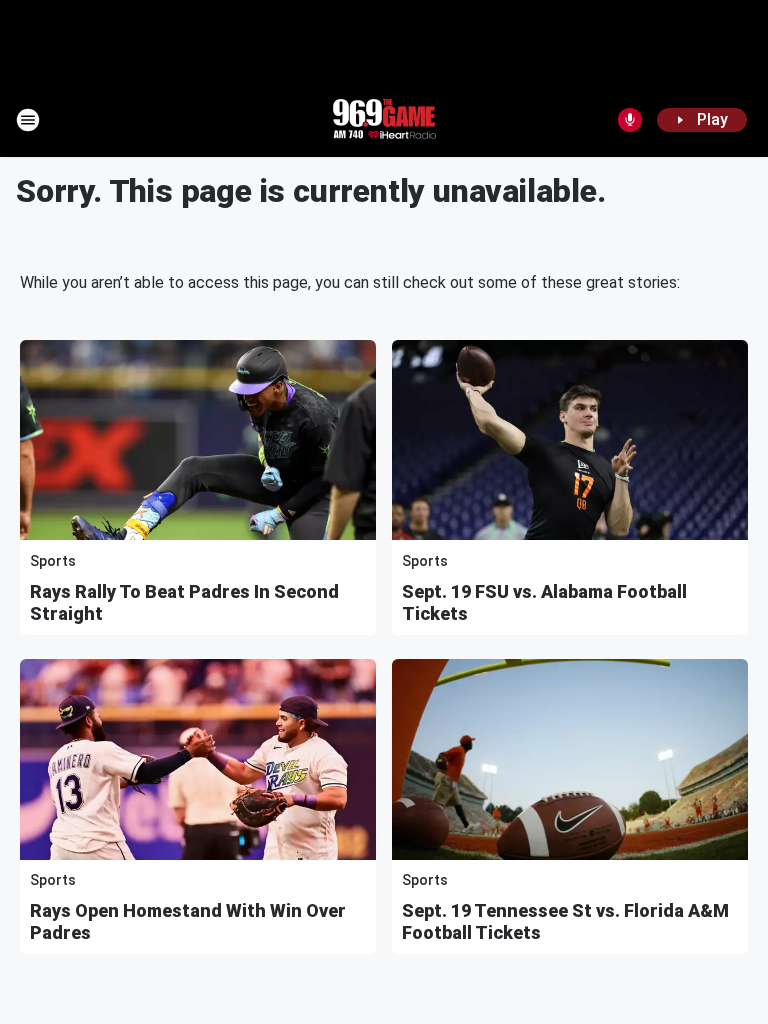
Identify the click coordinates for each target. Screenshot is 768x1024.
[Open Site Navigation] (28, 120)
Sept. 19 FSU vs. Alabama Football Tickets (544, 602)
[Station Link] (384, 120)
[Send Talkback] (630, 120)
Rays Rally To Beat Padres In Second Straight (184, 602)
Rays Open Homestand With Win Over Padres (188, 921)
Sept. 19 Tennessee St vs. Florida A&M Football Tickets (565, 921)
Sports (53, 561)
